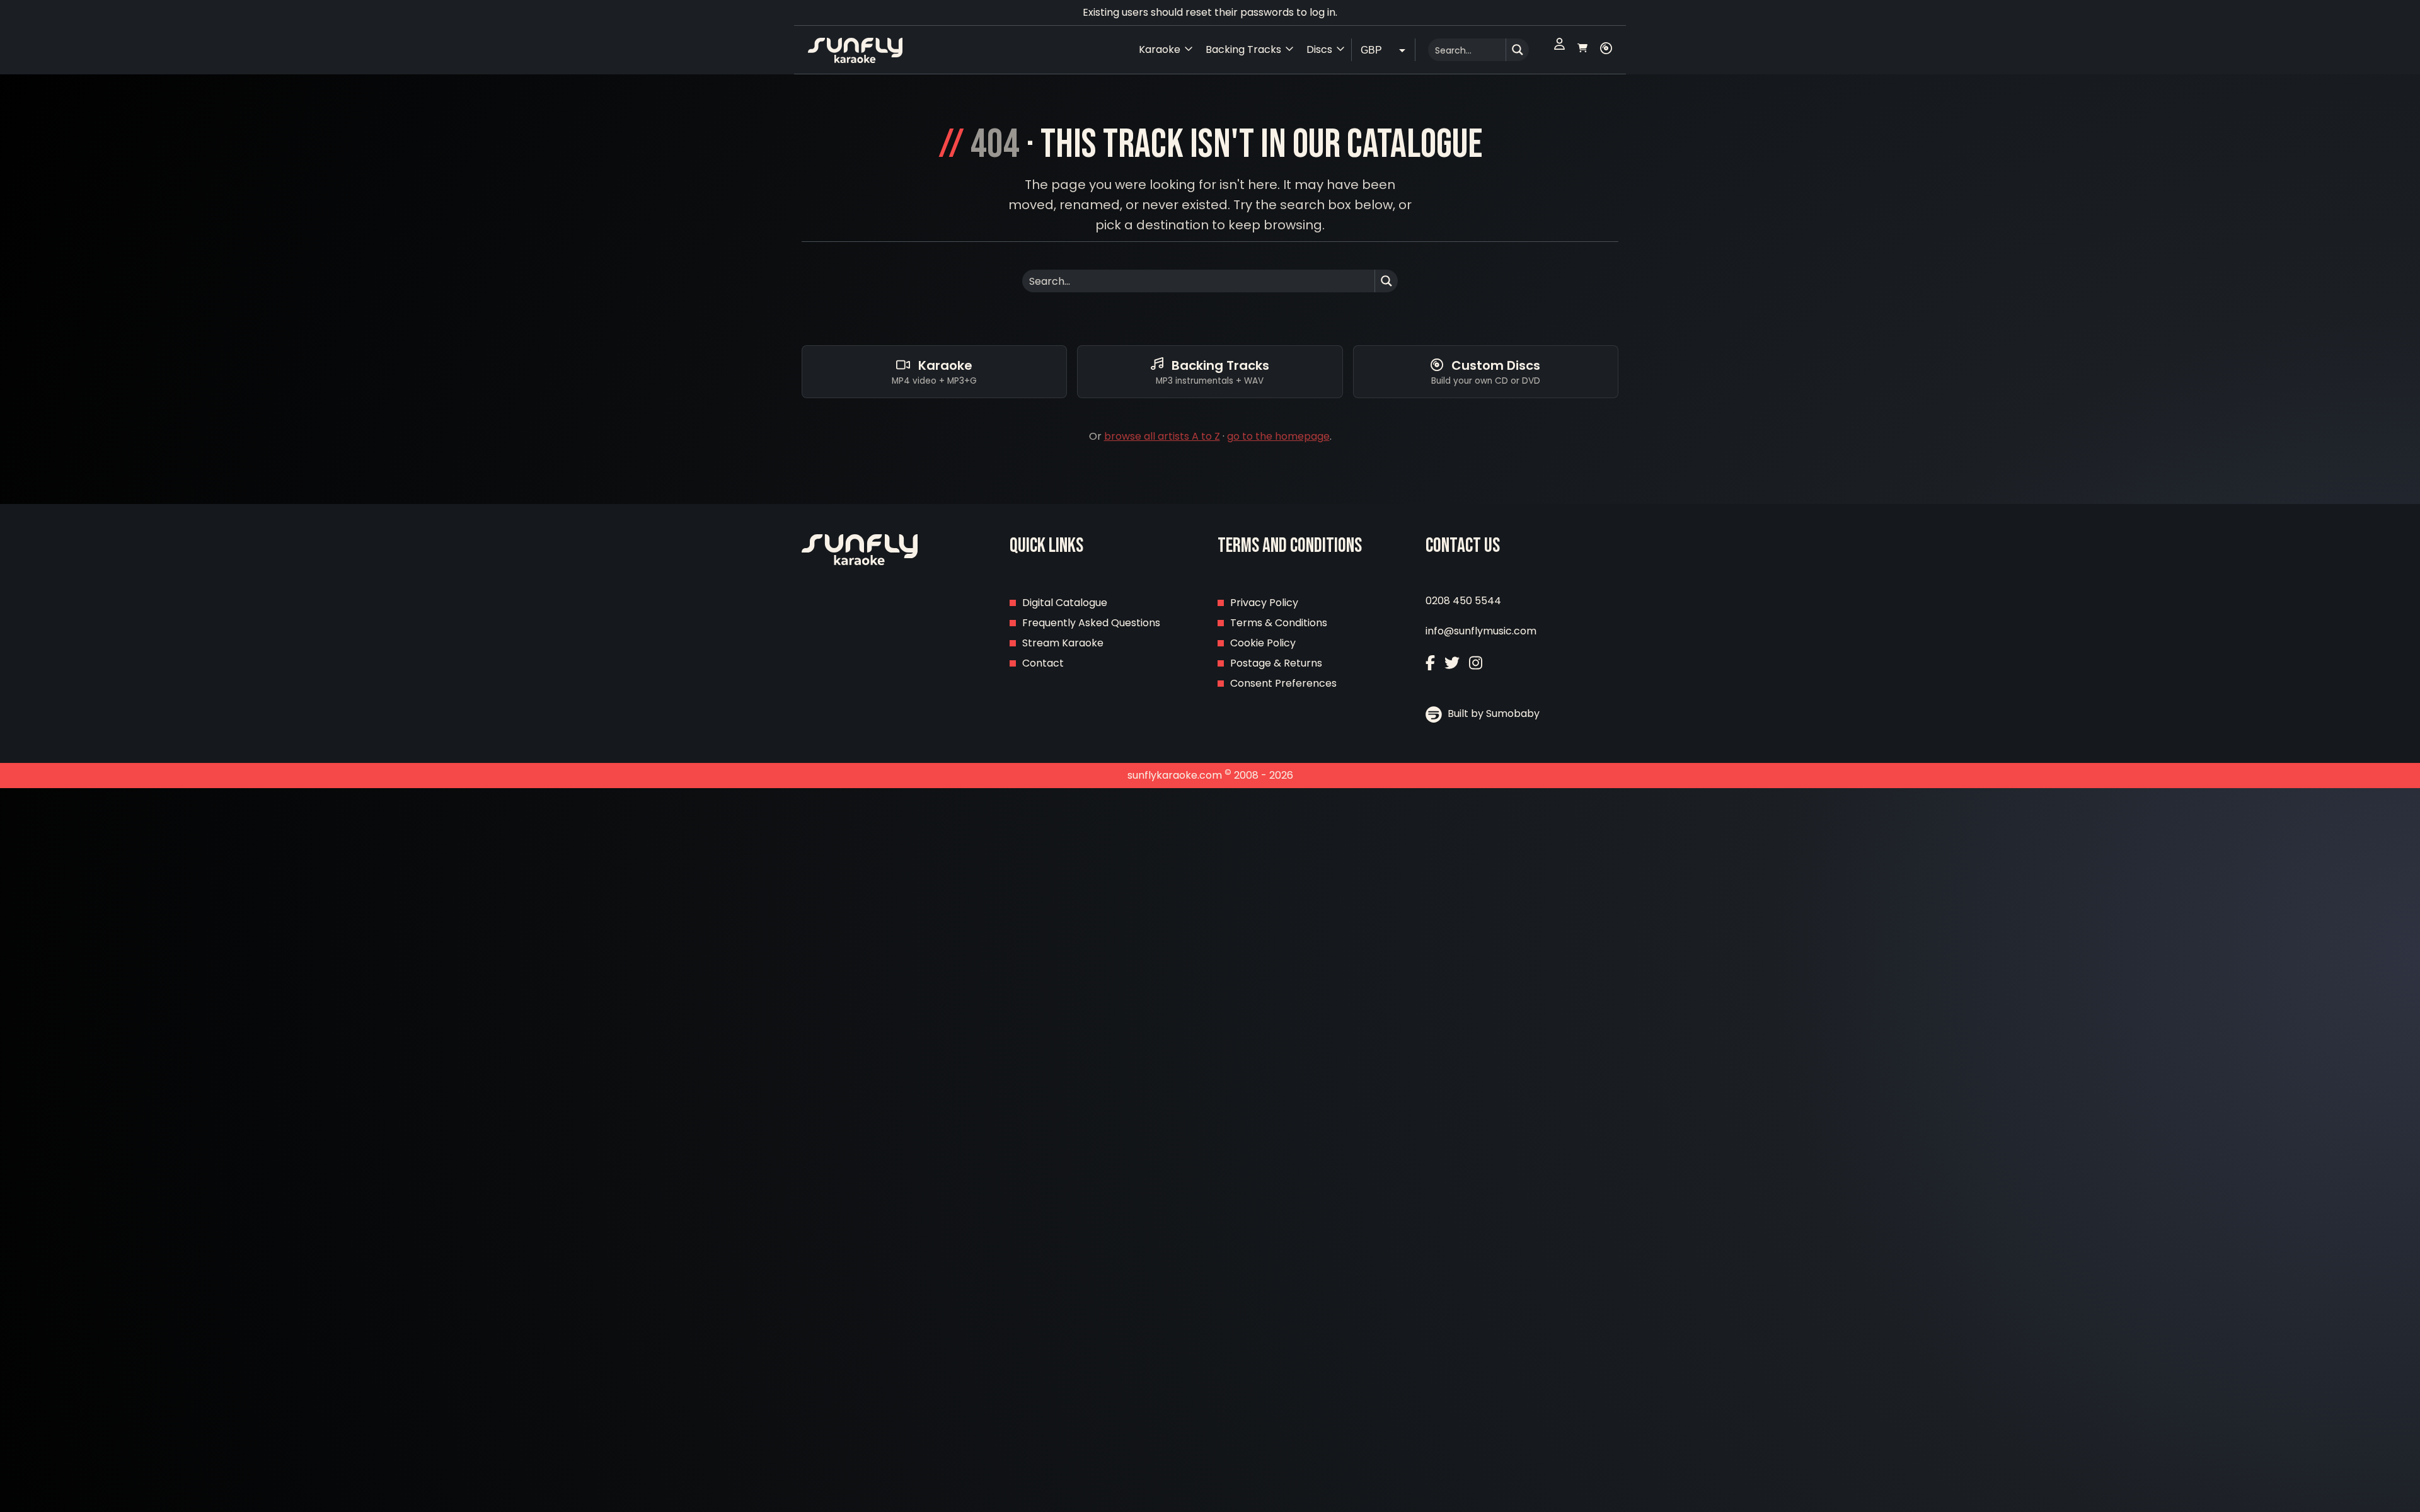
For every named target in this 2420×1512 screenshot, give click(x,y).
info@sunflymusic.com (1481, 631)
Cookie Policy (1263, 643)
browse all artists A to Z (1162, 436)
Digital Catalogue (1065, 603)
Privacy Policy (1264, 603)
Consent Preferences (1283, 683)
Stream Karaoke (1063, 643)
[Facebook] (1430, 664)
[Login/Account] (1559, 50)
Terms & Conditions (1279, 623)
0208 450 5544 (1463, 601)
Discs (1319, 49)
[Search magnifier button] (1518, 50)
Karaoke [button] (1160, 49)
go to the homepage (1278, 436)
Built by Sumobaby (1492, 713)
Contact (1043, 663)
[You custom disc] (1606, 50)
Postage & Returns (1276, 663)
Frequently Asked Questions (1091, 623)
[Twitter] (1452, 664)
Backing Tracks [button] (1243, 49)
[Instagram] (1476, 664)
